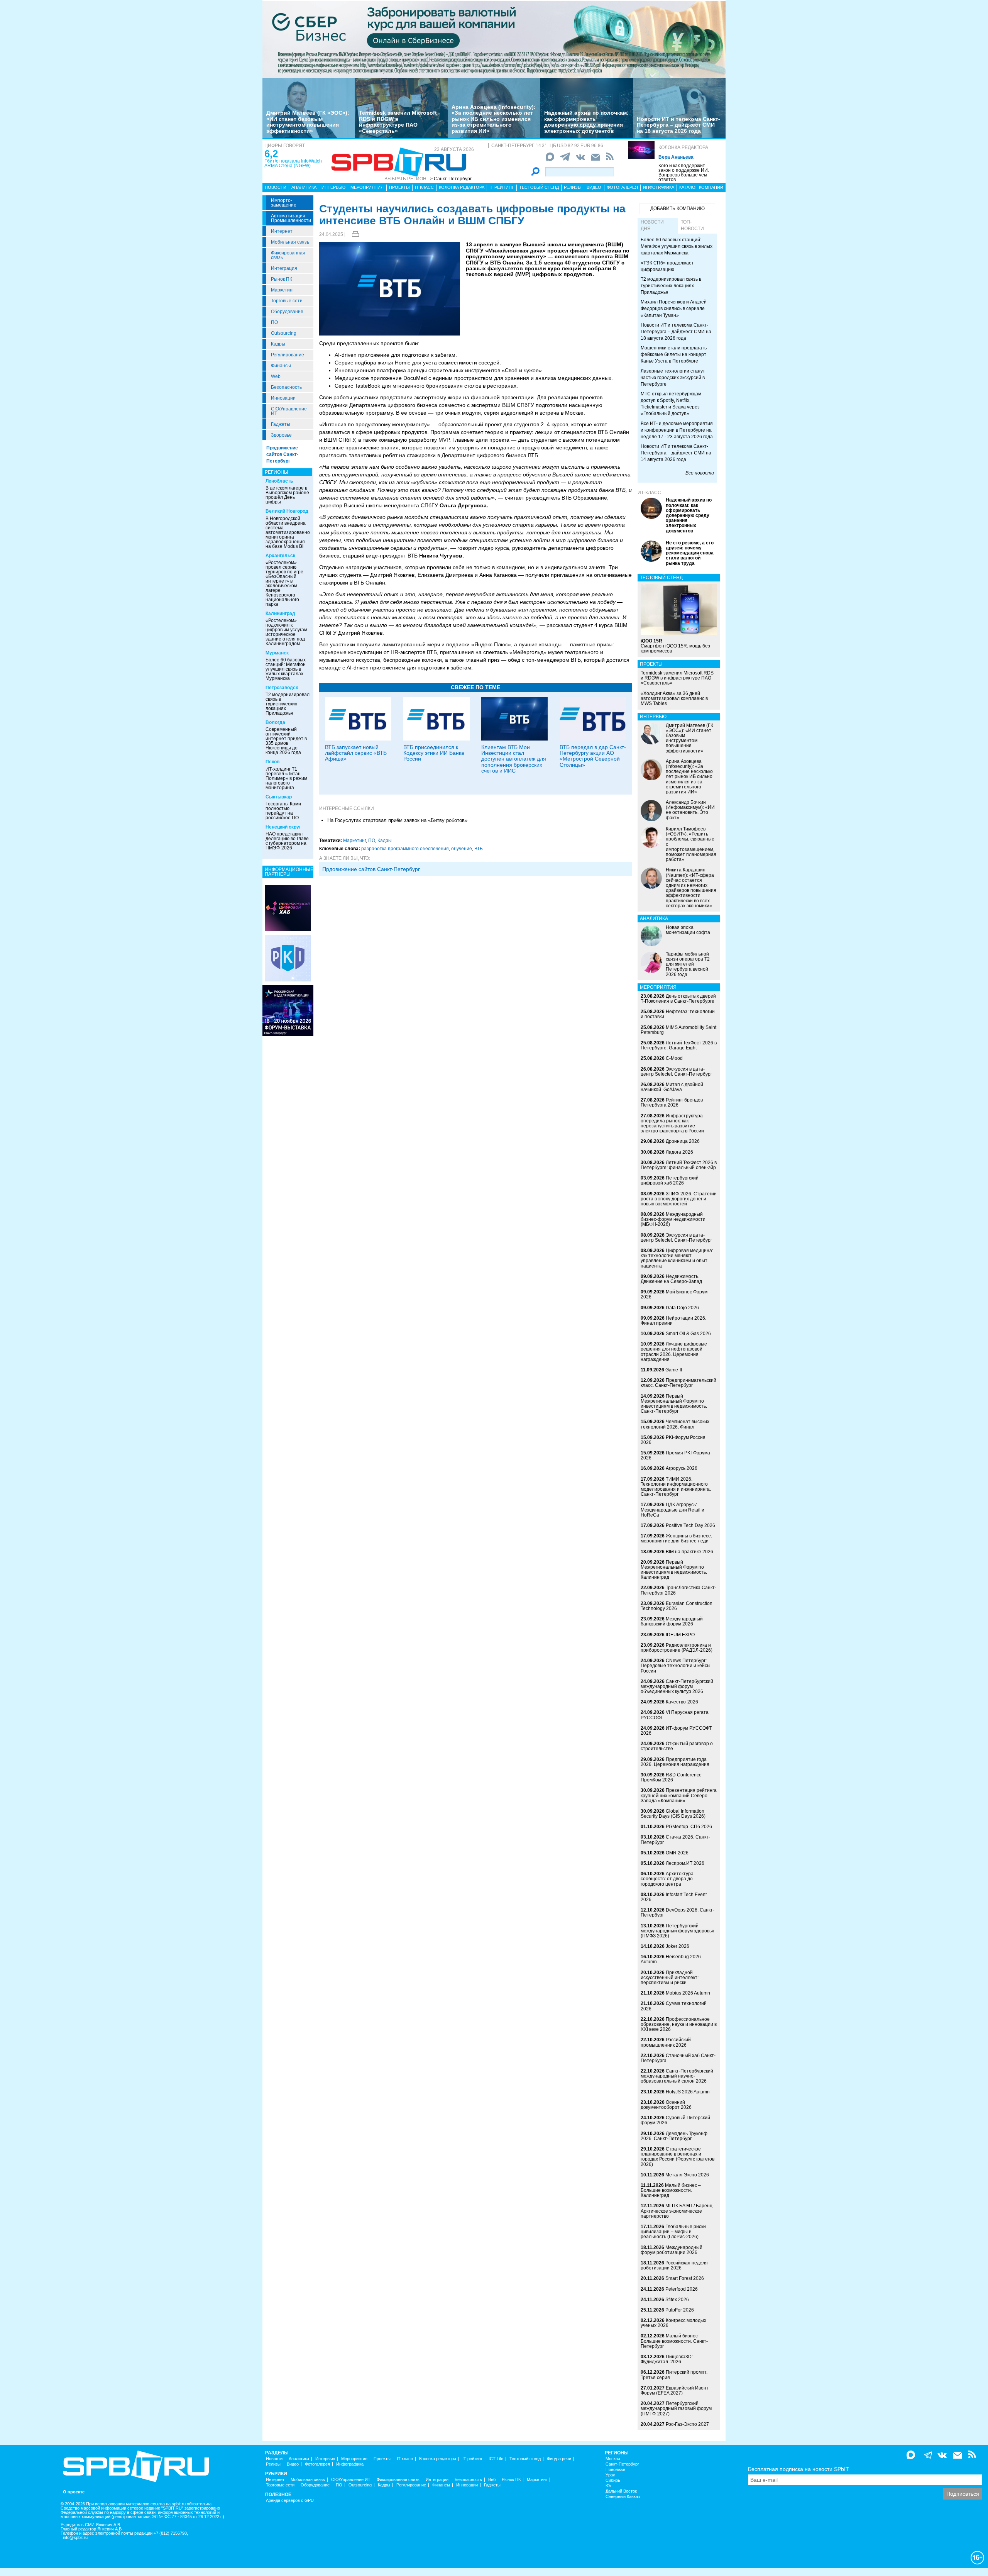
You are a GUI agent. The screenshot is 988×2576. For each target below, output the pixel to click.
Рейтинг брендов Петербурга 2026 (672, 1102)
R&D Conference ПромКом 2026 (671, 1777)
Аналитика (304, 187)
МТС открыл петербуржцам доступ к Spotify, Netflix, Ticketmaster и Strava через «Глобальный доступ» (671, 404)
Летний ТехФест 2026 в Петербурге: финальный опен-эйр (679, 1165)
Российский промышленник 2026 (666, 2042)
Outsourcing (284, 333)
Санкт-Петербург (622, 2464)
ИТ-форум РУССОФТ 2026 (676, 1731)
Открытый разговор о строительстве (677, 1746)
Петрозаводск (282, 688)
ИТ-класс (649, 493)
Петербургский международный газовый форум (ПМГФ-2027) (676, 2408)
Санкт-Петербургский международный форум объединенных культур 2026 (677, 1686)
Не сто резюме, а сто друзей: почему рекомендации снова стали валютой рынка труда (690, 553)
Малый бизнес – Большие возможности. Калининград (671, 2190)
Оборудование (287, 312)
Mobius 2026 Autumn (688, 1993)
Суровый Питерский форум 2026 (675, 2120)
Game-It (674, 1370)
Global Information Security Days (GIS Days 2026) (673, 1814)
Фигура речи (559, 2459)
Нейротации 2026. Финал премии (673, 1321)
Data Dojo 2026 (682, 1308)
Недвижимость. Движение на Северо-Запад (671, 1279)
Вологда (275, 722)
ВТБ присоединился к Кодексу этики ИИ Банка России (434, 753)
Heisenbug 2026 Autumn (671, 1959)
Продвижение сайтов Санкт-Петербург (282, 454)
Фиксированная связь (288, 255)
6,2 (271, 154)
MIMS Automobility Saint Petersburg (678, 1030)
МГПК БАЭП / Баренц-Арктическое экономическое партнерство (677, 2211)
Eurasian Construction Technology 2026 (677, 1606)
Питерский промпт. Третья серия (674, 2375)
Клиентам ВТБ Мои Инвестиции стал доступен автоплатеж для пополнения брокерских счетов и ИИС (514, 759)
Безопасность (286, 387)
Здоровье (281, 435)
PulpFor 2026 (680, 2310)
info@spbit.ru (75, 2538)
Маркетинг (283, 290)
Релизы (573, 187)
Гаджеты (281, 424)
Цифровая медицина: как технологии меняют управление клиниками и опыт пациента (677, 1258)
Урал (610, 2475)
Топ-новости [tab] (692, 225)
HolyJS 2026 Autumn (688, 2092)
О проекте (74, 2492)
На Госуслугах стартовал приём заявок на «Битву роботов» (397, 820)
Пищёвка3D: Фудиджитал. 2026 (667, 2359)
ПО (274, 322)
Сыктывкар (279, 797)
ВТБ (479, 849)
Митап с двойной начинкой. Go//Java (672, 1087)
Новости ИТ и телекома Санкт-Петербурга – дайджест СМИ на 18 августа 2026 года (678, 125)
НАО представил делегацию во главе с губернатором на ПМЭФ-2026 (287, 841)
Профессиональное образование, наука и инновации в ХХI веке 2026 (679, 2024)
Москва (613, 2459)
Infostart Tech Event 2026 (674, 1897)
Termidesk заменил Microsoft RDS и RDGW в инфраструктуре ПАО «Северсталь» (398, 122)
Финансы (281, 366)
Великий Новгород (287, 511)
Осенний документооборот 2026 (666, 2105)
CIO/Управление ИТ (289, 411)
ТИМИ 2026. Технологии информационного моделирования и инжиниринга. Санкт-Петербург (676, 1487)
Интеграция (284, 268)
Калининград (280, 613)
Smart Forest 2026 (685, 2278)
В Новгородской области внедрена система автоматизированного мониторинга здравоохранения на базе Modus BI (290, 532)
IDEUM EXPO (680, 1635)
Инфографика (659, 187)
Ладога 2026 (679, 1152)
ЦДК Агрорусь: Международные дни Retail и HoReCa (672, 1510)
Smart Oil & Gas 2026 (688, 1334)
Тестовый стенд (539, 187)
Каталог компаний (701, 187)
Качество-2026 (682, 1702)
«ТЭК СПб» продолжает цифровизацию (667, 266)
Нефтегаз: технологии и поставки (678, 1014)
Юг (608, 2486)
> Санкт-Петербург (451, 179)
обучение (462, 849)
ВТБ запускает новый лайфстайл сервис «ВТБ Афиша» (356, 753)
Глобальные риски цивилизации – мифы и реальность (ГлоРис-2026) (673, 2232)
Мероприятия (367, 187)
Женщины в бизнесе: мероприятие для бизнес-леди (676, 1538)
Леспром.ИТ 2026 (685, 1863)
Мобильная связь (290, 242)
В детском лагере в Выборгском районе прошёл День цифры (287, 495)
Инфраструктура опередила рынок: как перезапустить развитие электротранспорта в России (672, 1124)
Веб (492, 2480)
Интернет (282, 231)
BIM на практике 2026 (689, 1552)
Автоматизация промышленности (291, 218)
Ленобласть (279, 481)
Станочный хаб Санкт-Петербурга (678, 2058)
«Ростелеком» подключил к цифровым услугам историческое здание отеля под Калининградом (286, 632)
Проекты (399, 187)
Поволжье (615, 2470)
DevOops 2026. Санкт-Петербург (678, 1913)
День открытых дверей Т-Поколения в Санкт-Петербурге (678, 999)
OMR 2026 (677, 1853)
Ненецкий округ (283, 827)
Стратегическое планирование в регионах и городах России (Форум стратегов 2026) (678, 2157)
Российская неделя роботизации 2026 (674, 2265)
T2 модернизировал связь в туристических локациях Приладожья (288, 704)
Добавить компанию (678, 208)
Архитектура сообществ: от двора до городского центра (667, 1879)
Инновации (283, 398)
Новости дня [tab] (652, 225)
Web (276, 376)
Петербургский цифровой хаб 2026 (670, 1180)
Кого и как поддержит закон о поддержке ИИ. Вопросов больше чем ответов (684, 173)
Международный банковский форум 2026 (672, 1621)
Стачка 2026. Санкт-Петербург (675, 1840)
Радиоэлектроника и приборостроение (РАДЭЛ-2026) (677, 1648)
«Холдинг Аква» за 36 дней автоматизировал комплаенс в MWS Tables (674, 698)
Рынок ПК (282, 279)
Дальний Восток (621, 2491)
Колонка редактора (683, 147)
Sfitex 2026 (677, 2300)
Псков (272, 762)
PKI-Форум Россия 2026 (673, 1440)
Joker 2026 (678, 1946)
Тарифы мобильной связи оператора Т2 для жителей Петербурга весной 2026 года (688, 964)
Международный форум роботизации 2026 (672, 2250)
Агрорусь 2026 (682, 1468)
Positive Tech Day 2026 (690, 1525)
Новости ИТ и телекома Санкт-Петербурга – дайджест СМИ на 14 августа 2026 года (676, 453)
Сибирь (613, 2480)
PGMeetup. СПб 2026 (689, 1827)
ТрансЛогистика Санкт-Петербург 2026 (678, 1590)
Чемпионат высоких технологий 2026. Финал (675, 1424)
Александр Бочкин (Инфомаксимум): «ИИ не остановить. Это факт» (690, 810)
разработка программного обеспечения (405, 849)
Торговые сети (287, 301)
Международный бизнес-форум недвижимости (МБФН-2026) (673, 1219)
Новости (276, 187)
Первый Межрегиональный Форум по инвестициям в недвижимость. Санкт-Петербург (674, 1404)
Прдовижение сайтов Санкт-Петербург (371, 869)
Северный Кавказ (623, 2497)
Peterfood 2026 (682, 2289)
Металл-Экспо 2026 (687, 2175)
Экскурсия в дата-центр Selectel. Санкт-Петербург (676, 1072)
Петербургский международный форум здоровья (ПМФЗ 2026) (678, 1931)
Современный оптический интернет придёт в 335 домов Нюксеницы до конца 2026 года (286, 741)
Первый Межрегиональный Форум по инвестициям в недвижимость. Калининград (674, 1570)
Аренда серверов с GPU (290, 2501)
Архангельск (280, 556)
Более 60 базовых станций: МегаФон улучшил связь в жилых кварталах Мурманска (286, 669)
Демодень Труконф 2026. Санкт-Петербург (674, 2136)
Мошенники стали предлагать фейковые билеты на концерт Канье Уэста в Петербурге (674, 354)
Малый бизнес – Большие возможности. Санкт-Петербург (674, 2341)
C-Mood (674, 1058)
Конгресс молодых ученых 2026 (673, 2323)
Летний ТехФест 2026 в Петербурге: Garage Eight (679, 1045)
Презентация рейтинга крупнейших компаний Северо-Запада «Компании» (679, 1795)
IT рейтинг (502, 187)
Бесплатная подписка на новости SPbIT (799, 2469)
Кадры (278, 344)
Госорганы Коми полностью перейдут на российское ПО (283, 811)
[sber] (494, 39)
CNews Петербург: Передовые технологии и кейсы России (676, 1666)
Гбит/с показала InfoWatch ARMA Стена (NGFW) (293, 163)
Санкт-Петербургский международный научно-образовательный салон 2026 (677, 2076)
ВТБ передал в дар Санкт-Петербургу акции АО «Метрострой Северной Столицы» (593, 756)
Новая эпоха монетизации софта (688, 930)
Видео (594, 187)
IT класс (424, 187)
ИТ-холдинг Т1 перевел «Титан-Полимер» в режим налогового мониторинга (286, 778)
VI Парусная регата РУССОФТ (675, 1715)
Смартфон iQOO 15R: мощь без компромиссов (675, 646)
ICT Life (496, 2459)
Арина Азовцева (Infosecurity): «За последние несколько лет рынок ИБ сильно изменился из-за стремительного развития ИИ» (494, 119)
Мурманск (277, 653)
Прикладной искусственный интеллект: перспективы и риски (670, 1978)
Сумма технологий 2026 (674, 2006)
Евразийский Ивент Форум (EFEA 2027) (675, 2390)
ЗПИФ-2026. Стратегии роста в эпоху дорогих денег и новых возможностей (679, 1199)
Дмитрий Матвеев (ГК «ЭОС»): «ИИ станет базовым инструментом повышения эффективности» (308, 122)
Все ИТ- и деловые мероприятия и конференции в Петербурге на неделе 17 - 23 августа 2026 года (677, 430)
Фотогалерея (622, 187)
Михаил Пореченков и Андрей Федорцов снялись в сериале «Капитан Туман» (674, 308)
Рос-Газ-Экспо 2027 (687, 2424)
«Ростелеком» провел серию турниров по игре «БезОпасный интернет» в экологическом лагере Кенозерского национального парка (284, 583)
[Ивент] (288, 908)
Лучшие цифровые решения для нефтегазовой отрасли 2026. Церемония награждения (674, 1352)
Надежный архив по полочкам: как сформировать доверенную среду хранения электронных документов (586, 122)
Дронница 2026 (683, 1141)
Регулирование (288, 355)
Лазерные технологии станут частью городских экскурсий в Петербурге (673, 378)
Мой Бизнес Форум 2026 (674, 1294)
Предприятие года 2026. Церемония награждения (675, 1762)
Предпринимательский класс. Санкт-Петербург (678, 1383)
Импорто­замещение (284, 203)
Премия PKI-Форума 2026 (675, 1455)
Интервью (333, 187)
